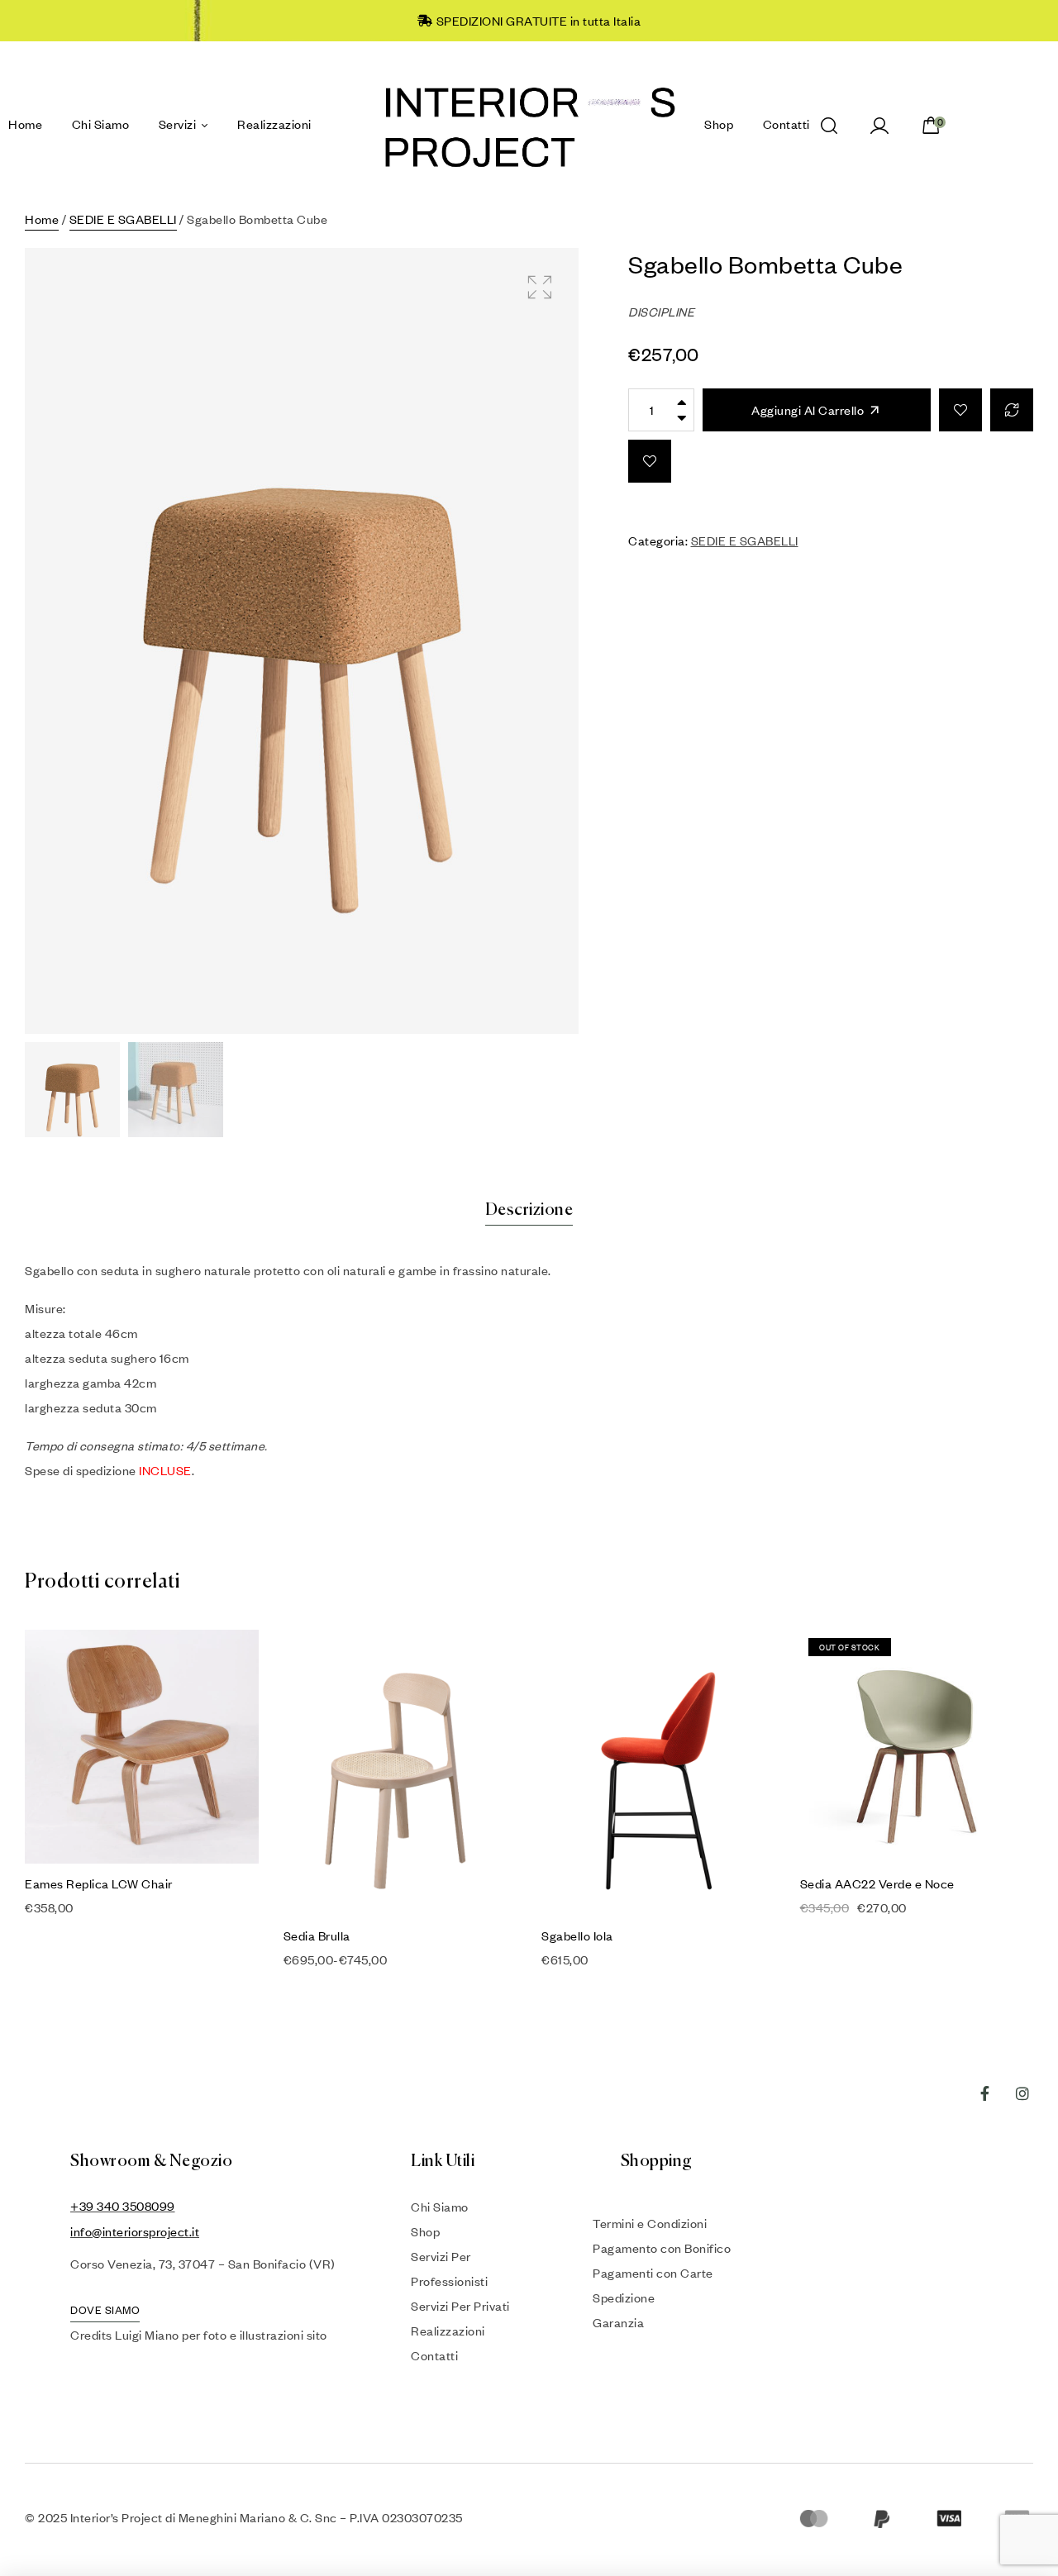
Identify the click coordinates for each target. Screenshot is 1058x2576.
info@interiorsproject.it (135, 2231)
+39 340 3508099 (123, 2206)
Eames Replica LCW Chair (99, 1883)
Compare (1012, 410)
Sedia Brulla (317, 1936)
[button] (539, 287)
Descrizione (529, 1210)
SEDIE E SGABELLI (123, 219)
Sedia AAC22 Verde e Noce (877, 1883)
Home (42, 219)
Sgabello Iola (577, 1936)
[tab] (529, 1211)
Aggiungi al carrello (808, 410)
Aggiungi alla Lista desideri (960, 410)
